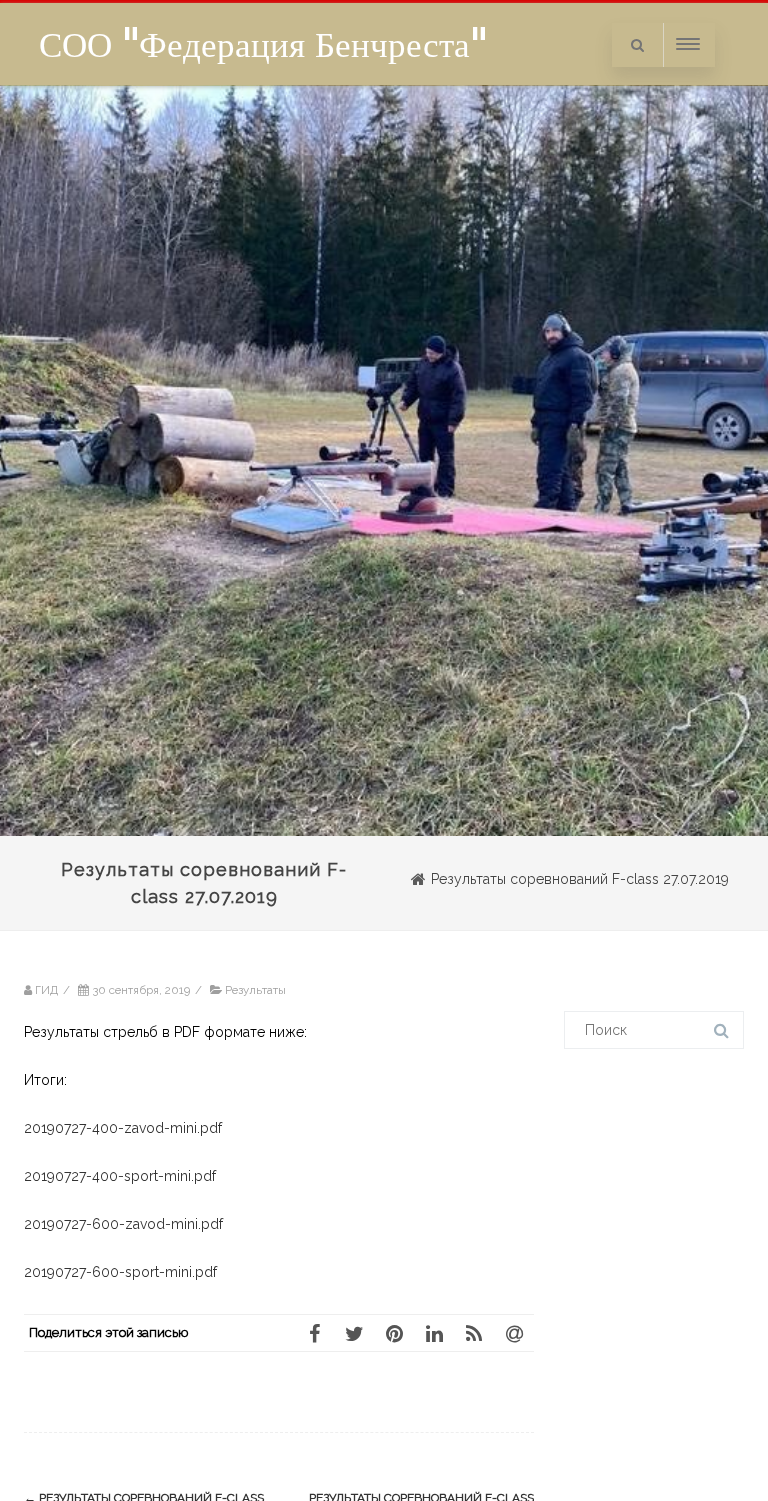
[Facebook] (314, 1333)
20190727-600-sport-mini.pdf (120, 1272)
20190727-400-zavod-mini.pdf (123, 1128)
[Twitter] (354, 1333)
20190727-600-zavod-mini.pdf (123, 1224)
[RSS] (474, 1333)
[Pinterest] (394, 1333)
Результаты (255, 990)
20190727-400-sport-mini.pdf (120, 1176)
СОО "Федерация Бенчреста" (263, 44)
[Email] (514, 1333)
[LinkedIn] (434, 1333)
